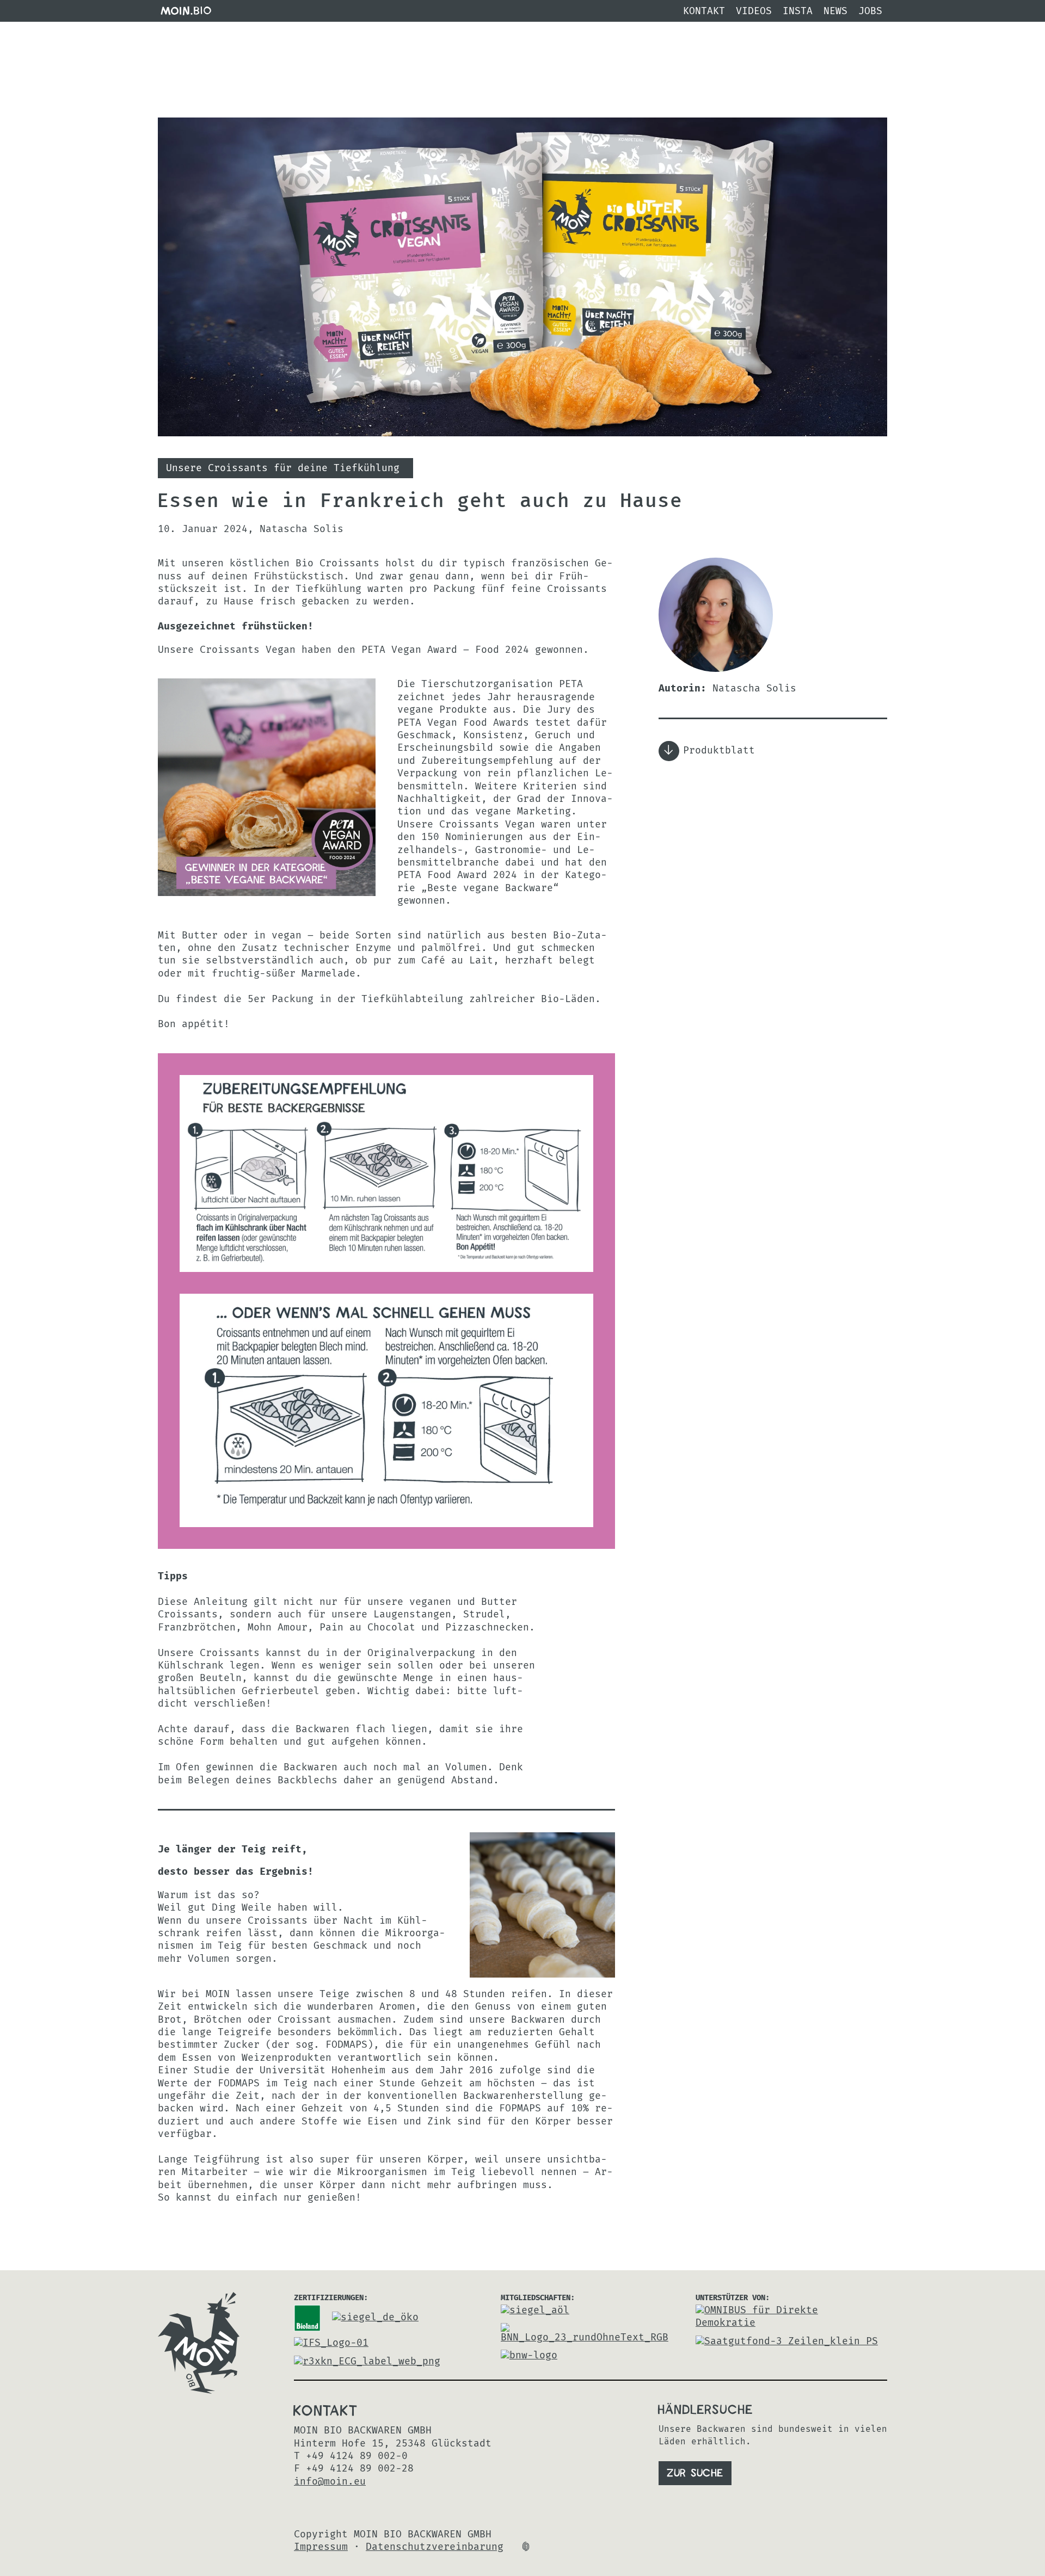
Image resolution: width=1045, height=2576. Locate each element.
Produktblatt (719, 751)
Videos (754, 11)
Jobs (870, 11)
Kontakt (704, 11)
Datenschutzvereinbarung (435, 2547)
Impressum (321, 2547)
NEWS (835, 11)
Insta (798, 11)
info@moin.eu (330, 2482)
